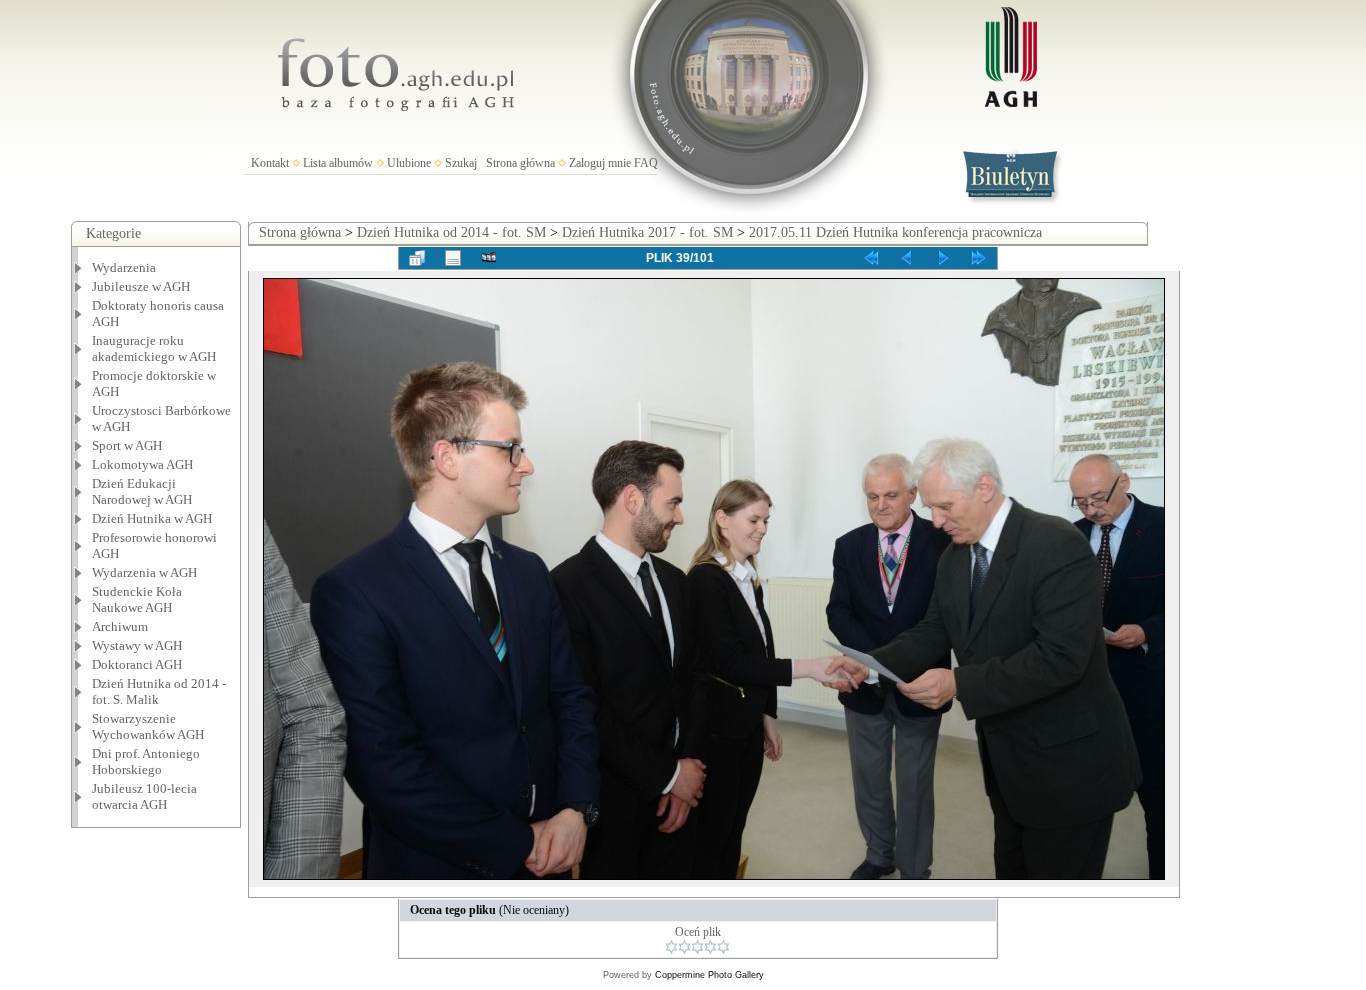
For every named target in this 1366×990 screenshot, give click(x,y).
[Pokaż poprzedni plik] (907, 258)
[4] (710, 947)
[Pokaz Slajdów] (489, 258)
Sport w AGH (127, 445)
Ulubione (409, 163)
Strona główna (520, 163)
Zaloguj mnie (600, 163)
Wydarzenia (124, 267)
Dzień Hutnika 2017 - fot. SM (647, 232)
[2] (684, 947)
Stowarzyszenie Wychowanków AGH (148, 726)
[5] (723, 947)
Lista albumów (338, 163)
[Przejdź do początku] (871, 258)
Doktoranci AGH (137, 664)
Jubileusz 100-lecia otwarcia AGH (144, 796)
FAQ (646, 163)
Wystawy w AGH (137, 645)
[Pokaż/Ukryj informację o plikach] (453, 258)
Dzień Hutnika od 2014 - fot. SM (451, 232)
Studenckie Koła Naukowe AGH (137, 599)
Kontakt (270, 163)
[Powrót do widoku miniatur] (417, 258)
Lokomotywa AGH (142, 464)
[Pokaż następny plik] (943, 258)
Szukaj (461, 163)
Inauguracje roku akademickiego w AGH (154, 348)
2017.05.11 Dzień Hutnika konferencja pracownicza (895, 232)
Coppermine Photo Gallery (709, 975)
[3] (697, 947)
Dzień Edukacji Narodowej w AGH (142, 491)
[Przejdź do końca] (979, 258)
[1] (671, 947)
